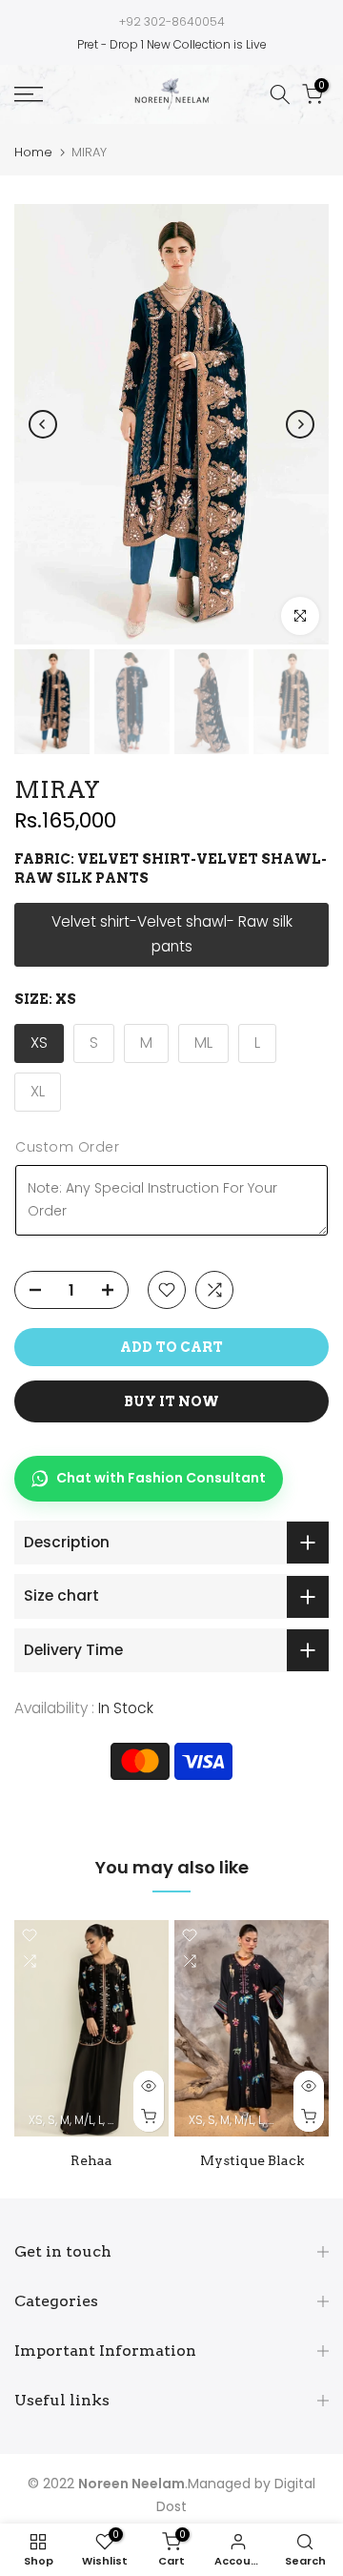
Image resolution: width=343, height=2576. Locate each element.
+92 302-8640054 (172, 21)
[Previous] (43, 424)
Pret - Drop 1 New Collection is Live (172, 44)
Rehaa (91, 2160)
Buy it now (171, 1401)
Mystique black (252, 2160)
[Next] (300, 424)
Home (33, 152)
